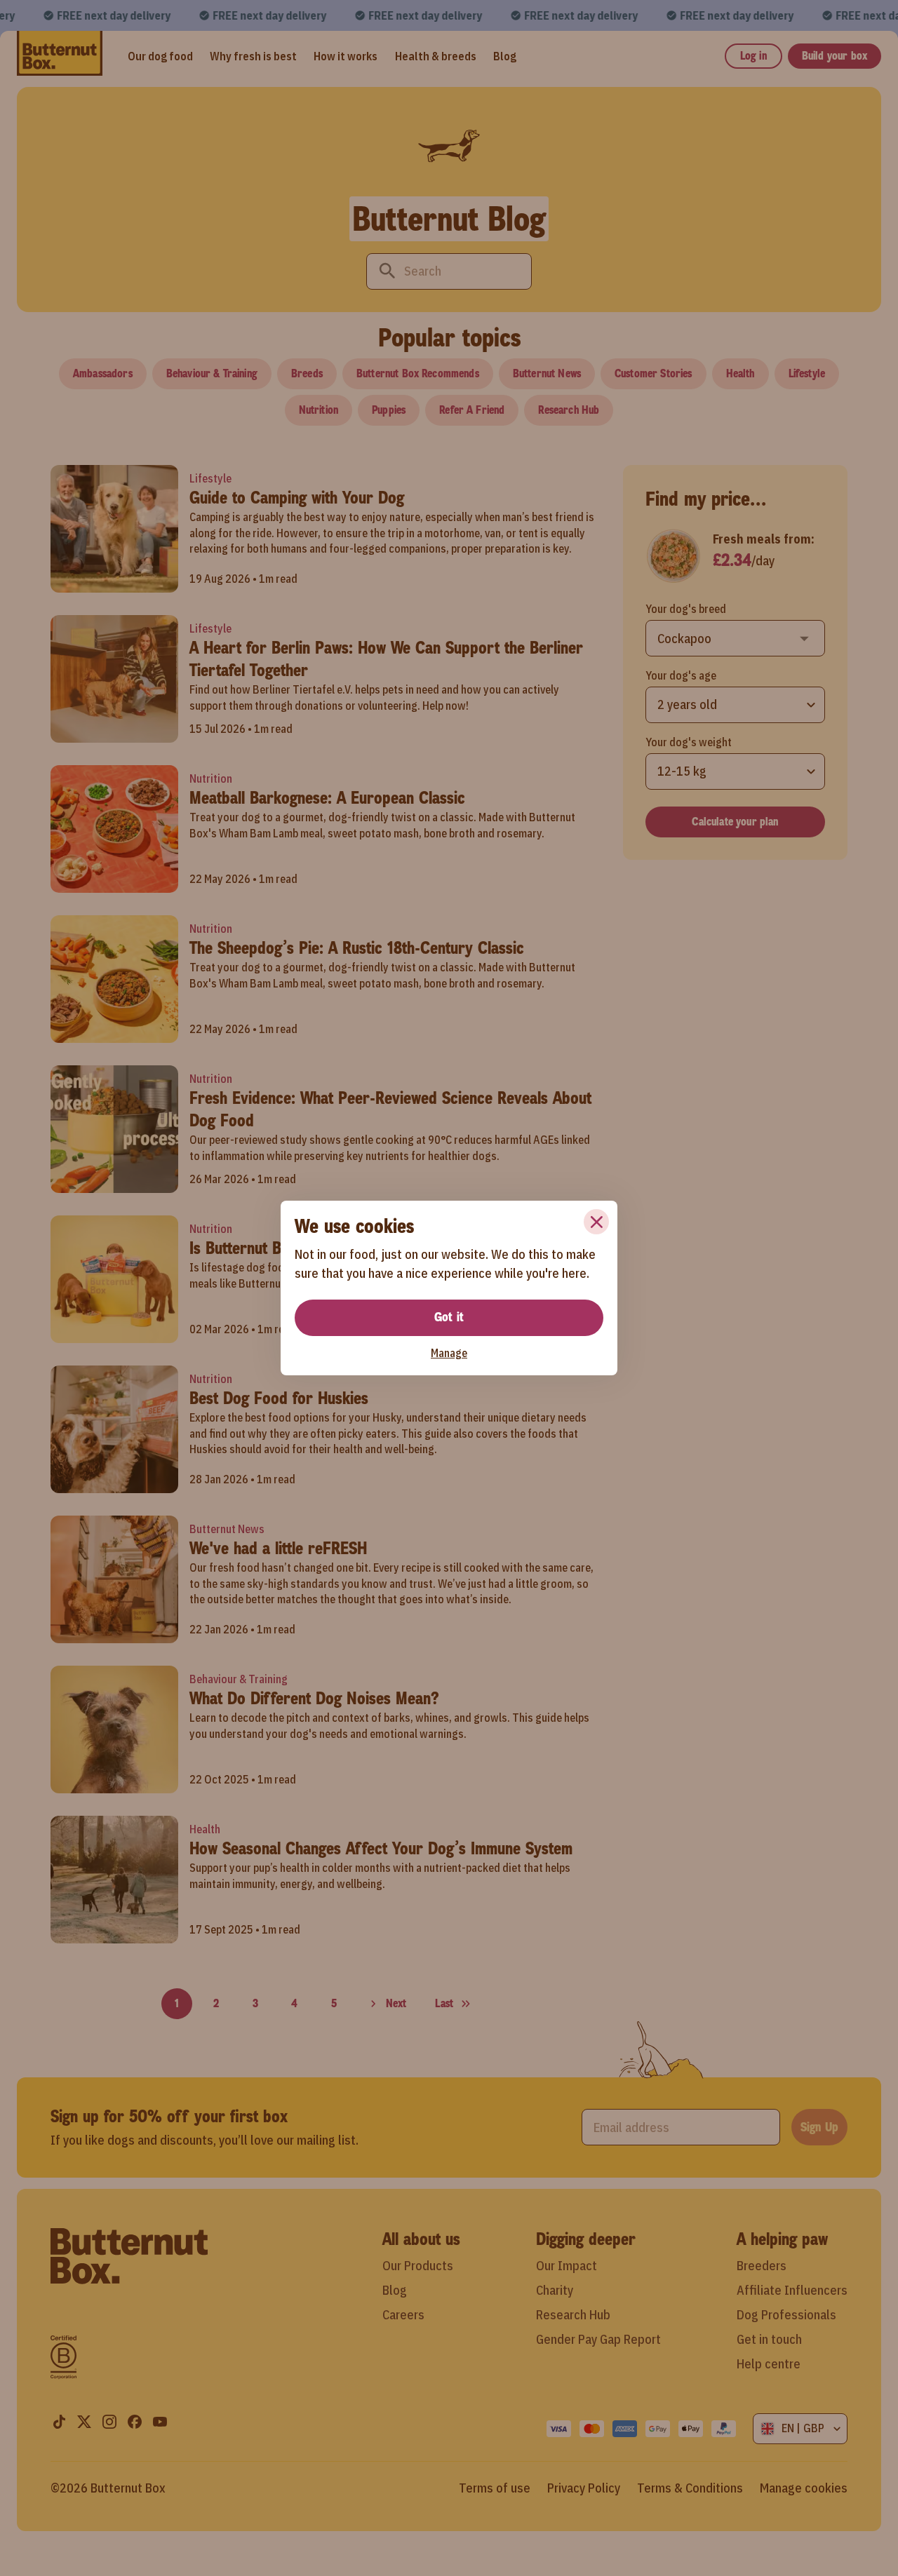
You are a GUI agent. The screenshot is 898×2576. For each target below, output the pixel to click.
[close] (596, 1222)
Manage (449, 1353)
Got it (449, 1317)
